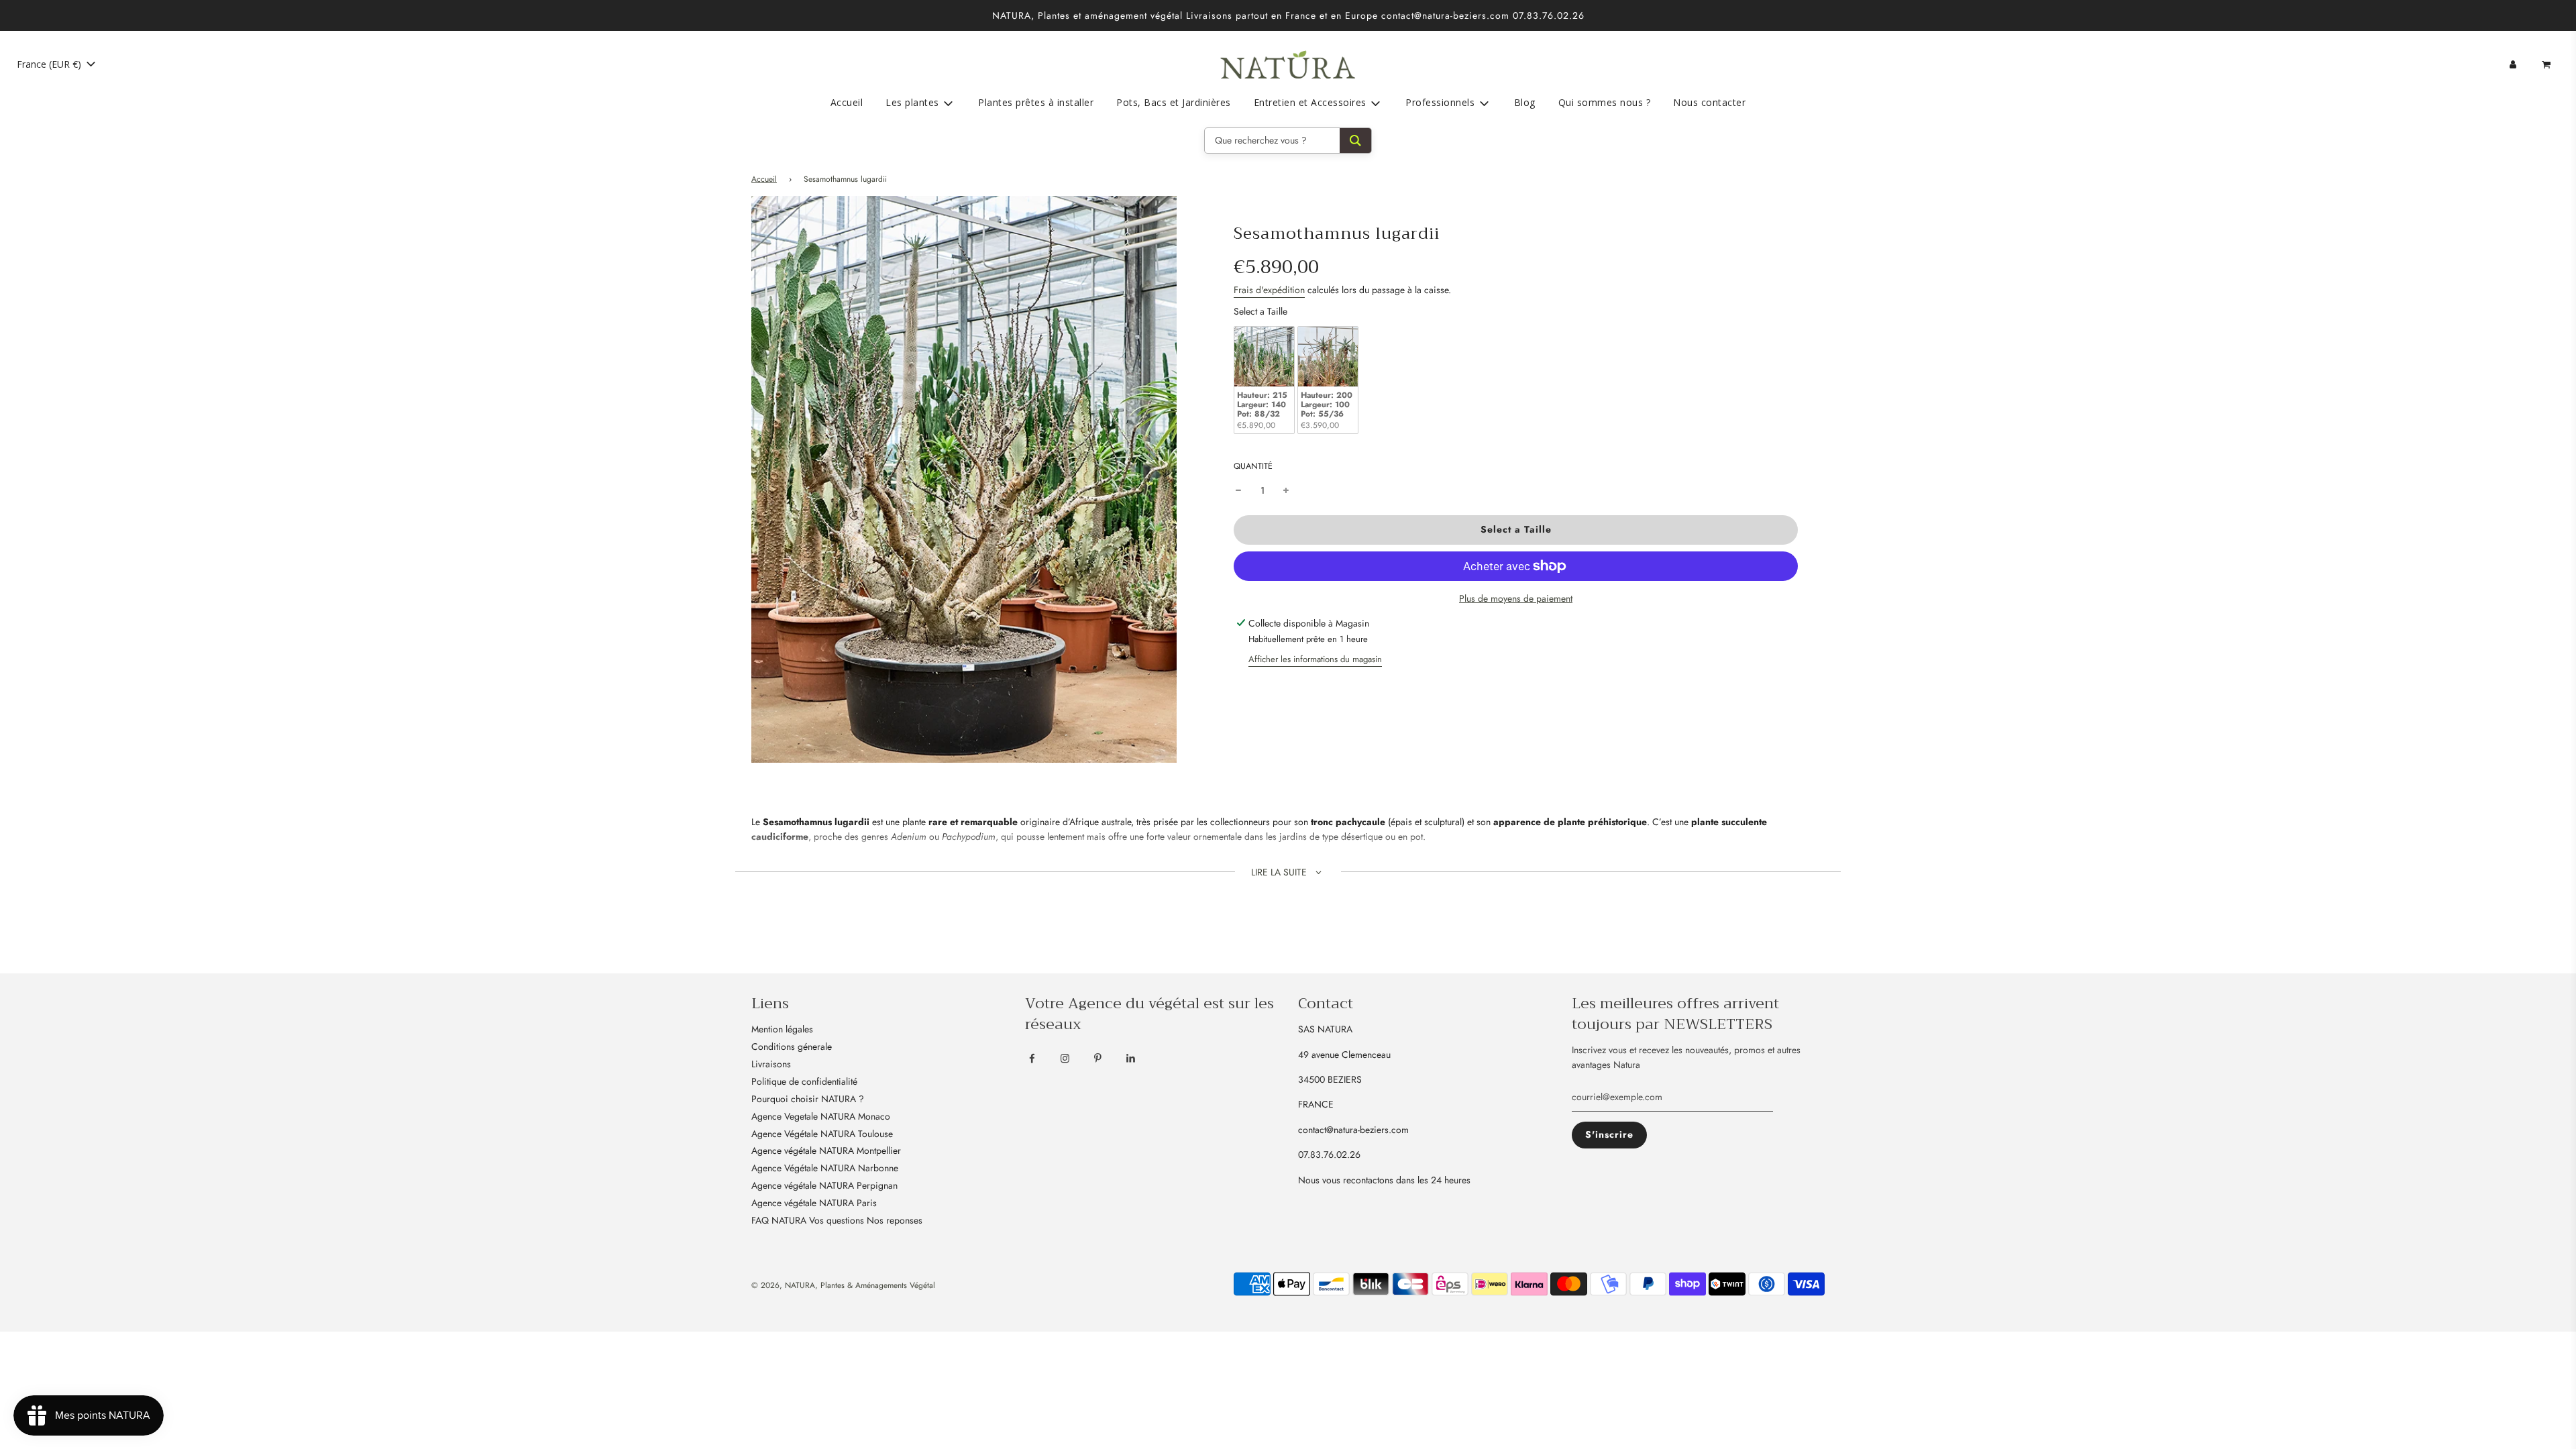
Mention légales (782, 1029)
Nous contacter (1709, 102)
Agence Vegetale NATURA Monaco (821, 1116)
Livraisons (771, 1064)
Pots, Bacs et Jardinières (1174, 102)
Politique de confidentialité (804, 1081)
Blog (1525, 102)
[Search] (1355, 141)
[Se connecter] (2513, 64)
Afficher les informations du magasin (1315, 659)
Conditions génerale (792, 1046)
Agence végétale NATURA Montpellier (826, 1150)
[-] (1238, 490)
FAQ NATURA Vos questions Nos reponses (837, 1220)
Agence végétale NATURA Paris (814, 1203)
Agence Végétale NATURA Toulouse (822, 1134)
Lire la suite (1280, 872)
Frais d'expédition (1269, 290)
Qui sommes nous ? (1605, 102)
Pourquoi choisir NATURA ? (808, 1099)
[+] (1286, 490)
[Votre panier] (2547, 64)
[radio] (1264, 380)
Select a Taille (1260, 311)
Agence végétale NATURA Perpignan (824, 1185)
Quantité (1253, 466)
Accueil (847, 102)
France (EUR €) (50, 64)
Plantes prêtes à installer (1036, 102)
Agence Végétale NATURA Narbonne (825, 1168)
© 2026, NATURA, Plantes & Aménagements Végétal (843, 1285)
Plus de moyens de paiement (1516, 598)
